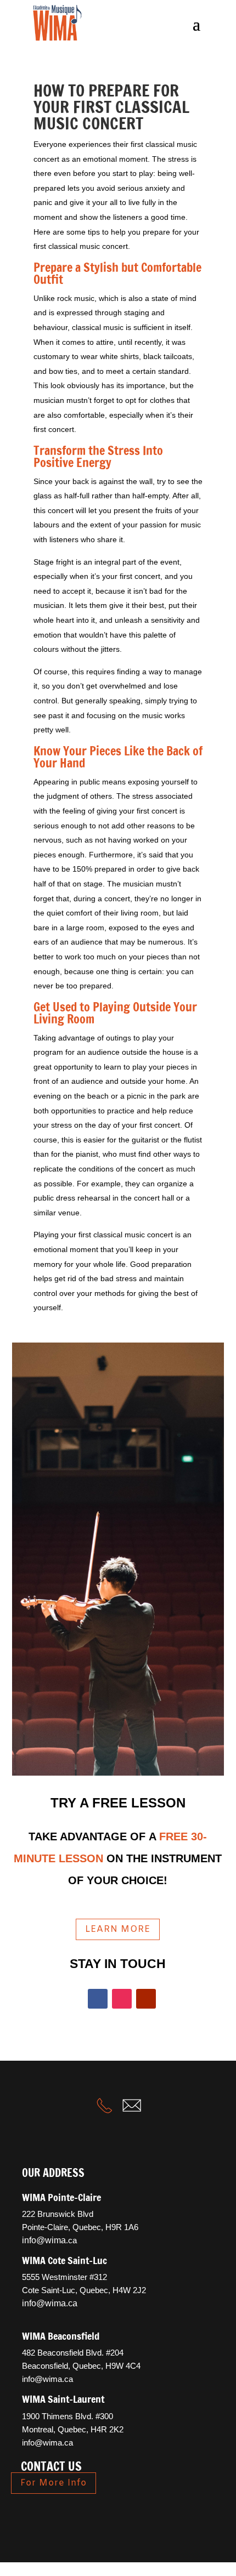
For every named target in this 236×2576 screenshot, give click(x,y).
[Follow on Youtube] (146, 1999)
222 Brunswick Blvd (58, 2214)
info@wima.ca (49, 2379)
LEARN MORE (118, 1929)
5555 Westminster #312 (64, 2277)
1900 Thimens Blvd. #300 (68, 2416)
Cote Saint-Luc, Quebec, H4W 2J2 (84, 2290)
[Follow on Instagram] (122, 1999)
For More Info (54, 2483)
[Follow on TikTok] (109, 2516)
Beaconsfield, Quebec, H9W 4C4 (81, 2366)
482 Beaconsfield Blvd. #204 (73, 2353)
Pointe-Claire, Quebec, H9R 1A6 (80, 2227)
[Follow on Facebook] (98, 1999)
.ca (49, 2240)
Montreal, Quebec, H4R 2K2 (73, 2429)
